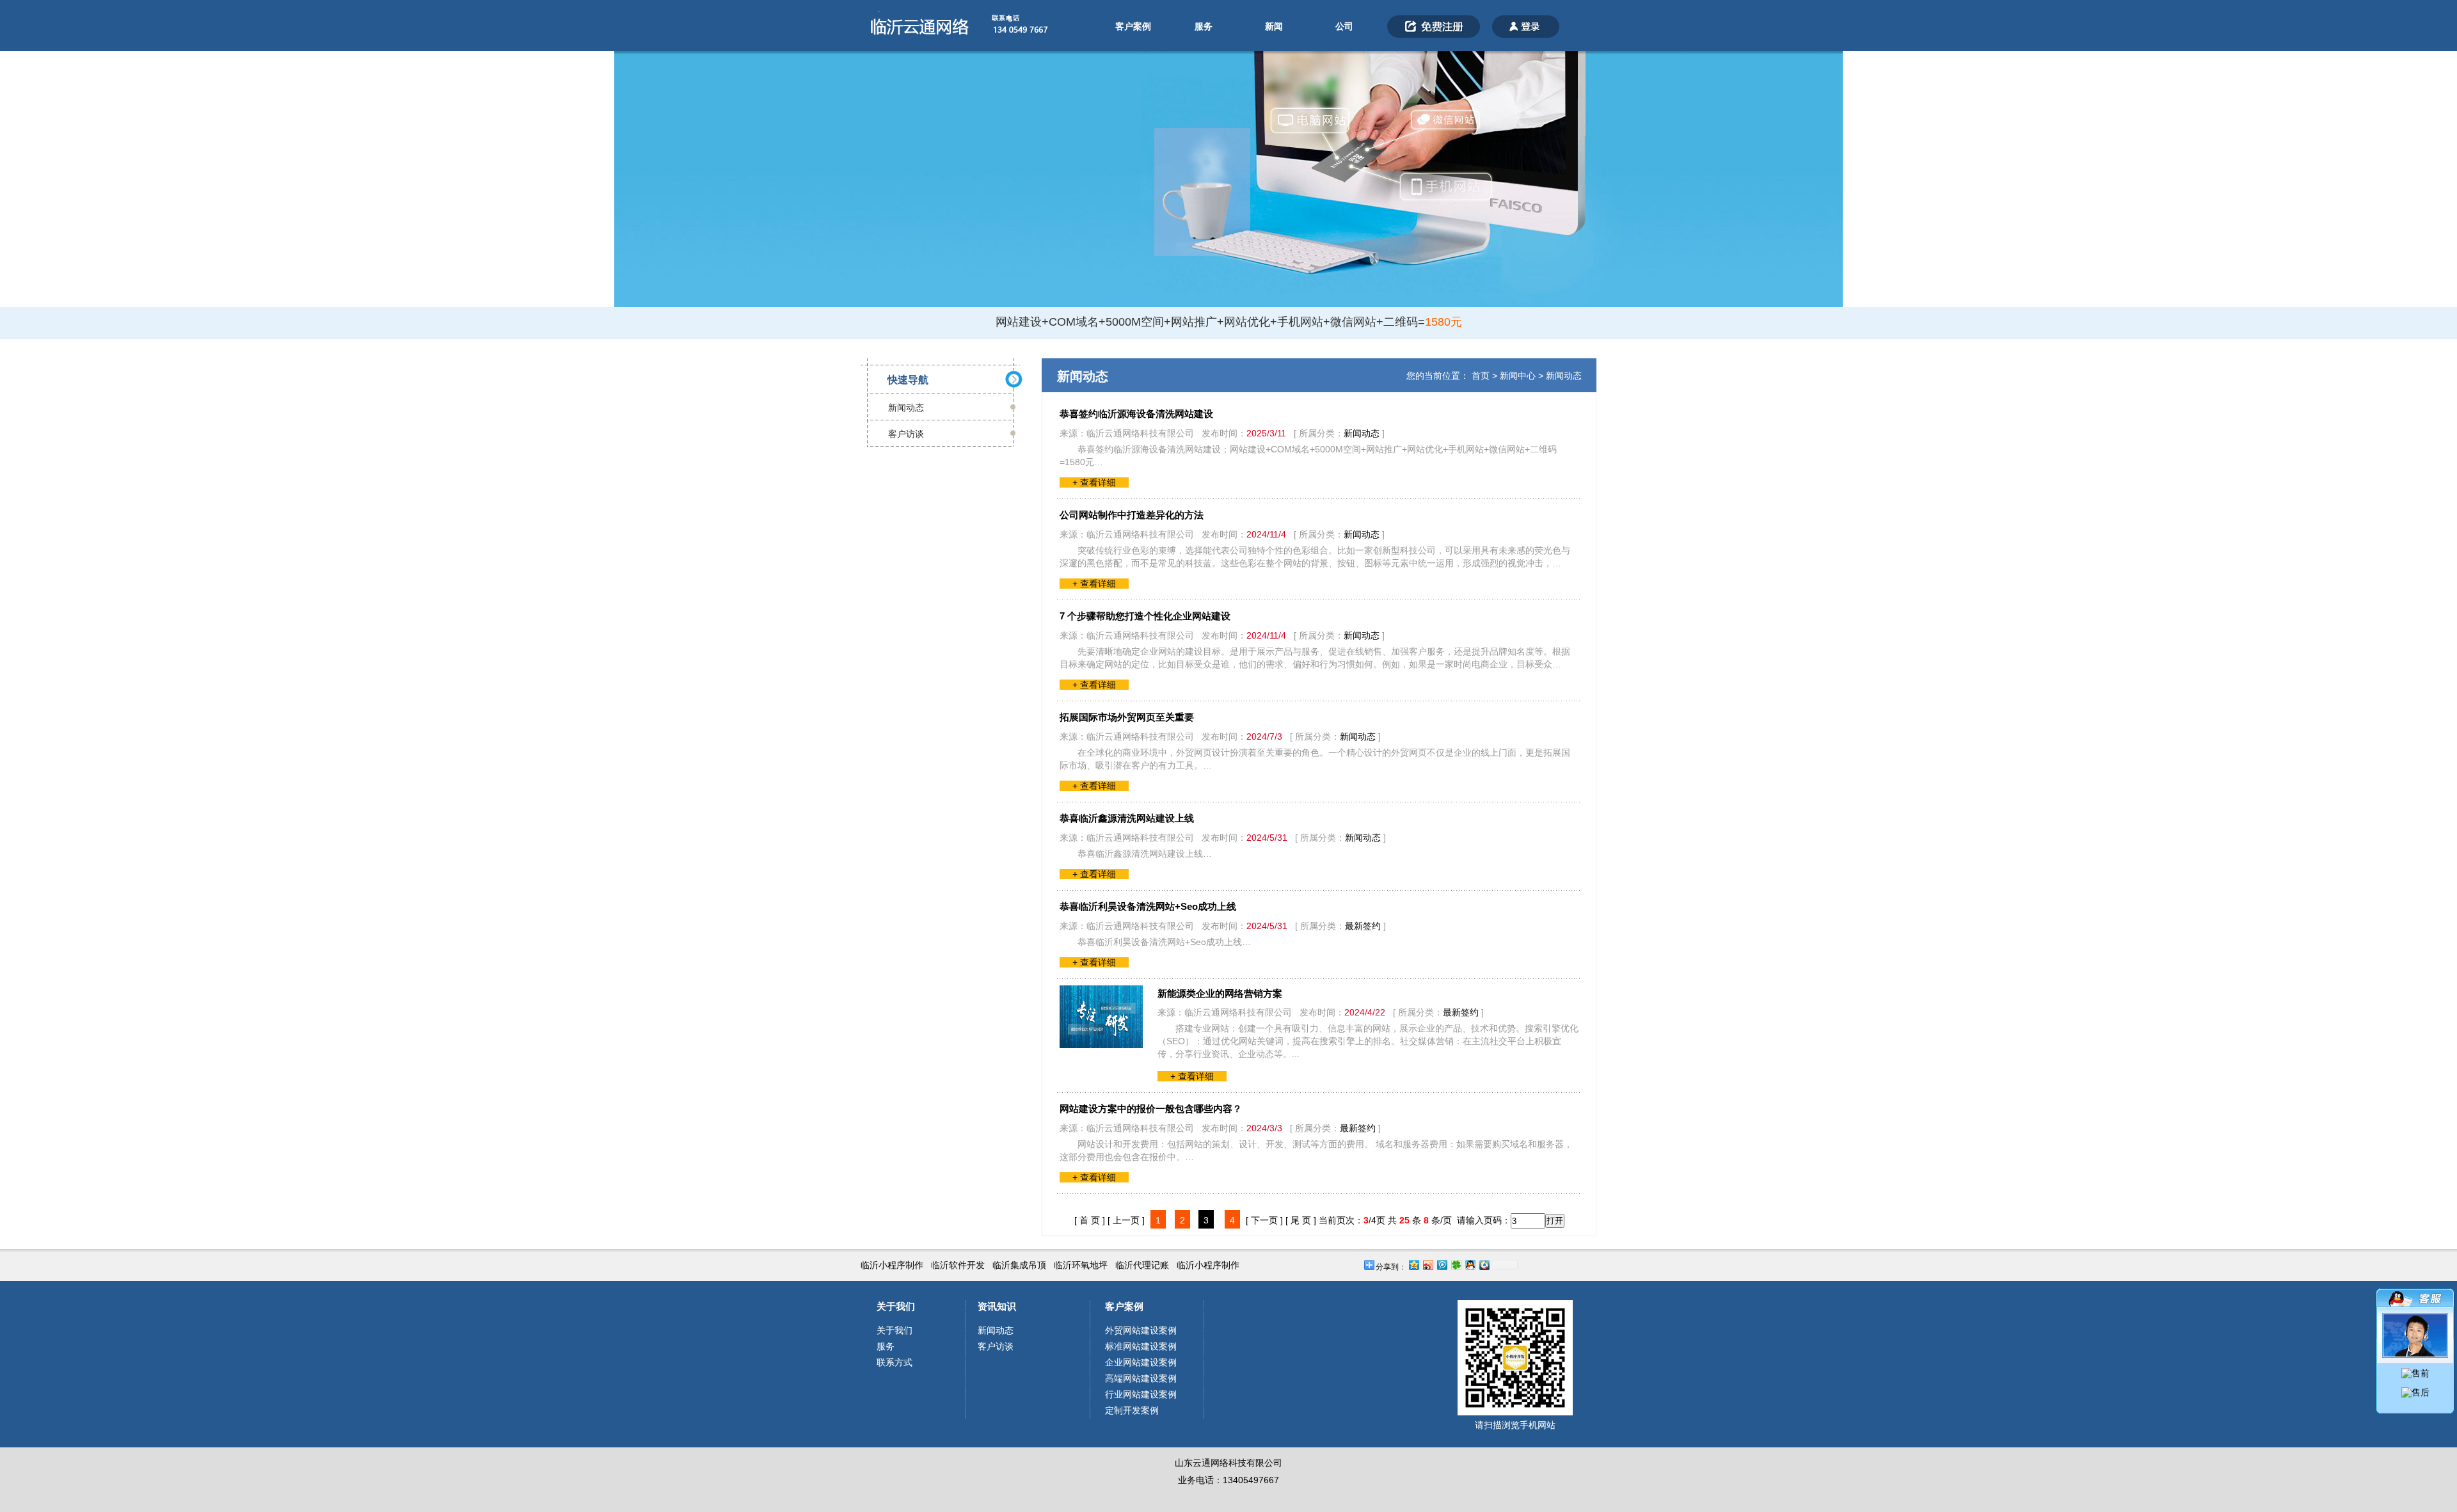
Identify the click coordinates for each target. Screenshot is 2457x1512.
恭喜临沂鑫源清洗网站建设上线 (1127, 818)
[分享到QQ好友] (1470, 1265)
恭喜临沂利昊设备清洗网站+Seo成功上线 (1148, 906)
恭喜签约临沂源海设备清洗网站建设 (1136, 414)
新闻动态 (906, 408)
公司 (1344, 26)
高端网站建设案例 (1141, 1378)
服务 (1204, 26)
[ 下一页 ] (1264, 1220)
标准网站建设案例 (1141, 1346)
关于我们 (896, 1306)
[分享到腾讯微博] (1442, 1265)
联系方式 (895, 1362)
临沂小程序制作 (892, 1265)
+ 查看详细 (1094, 482)
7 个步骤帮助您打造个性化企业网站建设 (1145, 616)
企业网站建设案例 (1141, 1362)
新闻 (1274, 26)
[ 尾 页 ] (1301, 1220)
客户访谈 (906, 434)
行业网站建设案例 (1141, 1394)
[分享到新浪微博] (1427, 1265)
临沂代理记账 (1142, 1265)
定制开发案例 (1132, 1410)
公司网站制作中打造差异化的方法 (1132, 515)
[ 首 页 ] (1090, 1220)
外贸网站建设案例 (1141, 1330)
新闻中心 (1518, 376)
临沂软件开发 (958, 1265)
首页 (1481, 376)
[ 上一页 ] (1126, 1220)
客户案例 (1133, 26)
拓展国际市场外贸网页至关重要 (1127, 717)
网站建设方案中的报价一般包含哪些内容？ (1151, 1109)
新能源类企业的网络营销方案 (1220, 993)
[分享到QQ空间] (1413, 1265)
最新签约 (1363, 926)
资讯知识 (997, 1306)
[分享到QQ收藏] (1484, 1265)
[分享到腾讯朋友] (1456, 1265)
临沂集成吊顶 (1019, 1265)
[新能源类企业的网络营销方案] (1101, 1045)
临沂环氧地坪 (1081, 1265)
